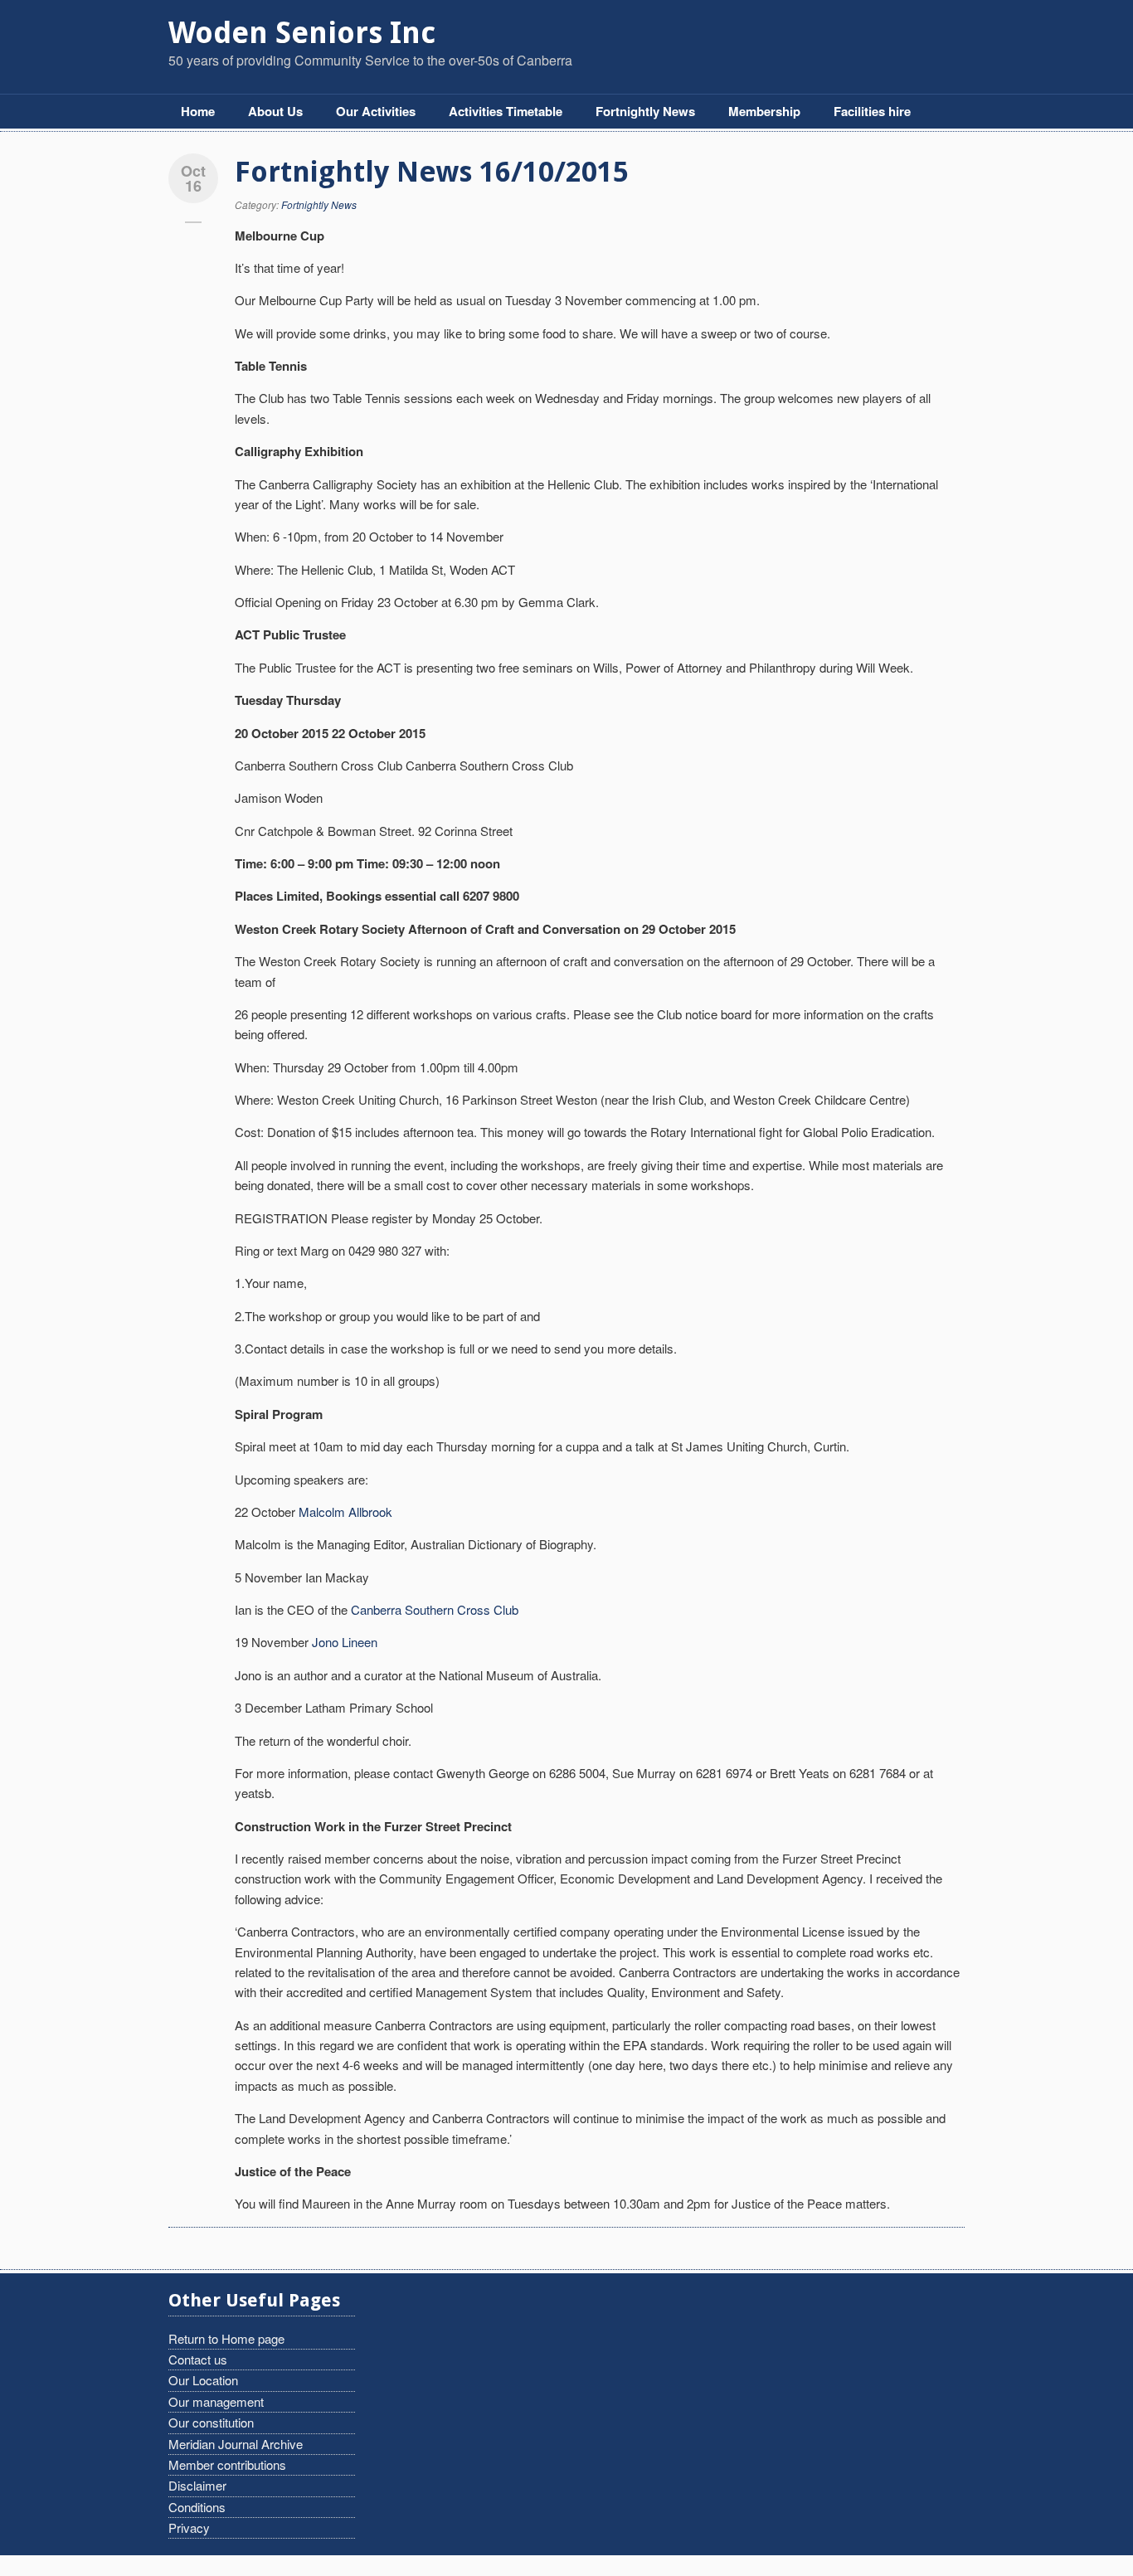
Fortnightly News (645, 111)
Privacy (189, 2527)
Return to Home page (226, 2338)
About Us (275, 111)
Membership (764, 111)
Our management (216, 2401)
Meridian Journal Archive (236, 2444)
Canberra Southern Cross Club (435, 1609)
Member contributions (227, 2464)
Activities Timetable (506, 111)
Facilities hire (872, 111)
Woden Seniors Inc (302, 33)
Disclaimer (197, 2485)
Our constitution (211, 2422)
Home (198, 111)
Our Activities (376, 111)
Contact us (198, 2359)
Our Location (203, 2380)
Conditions (197, 2507)
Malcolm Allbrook (345, 1512)
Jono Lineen (345, 1642)
